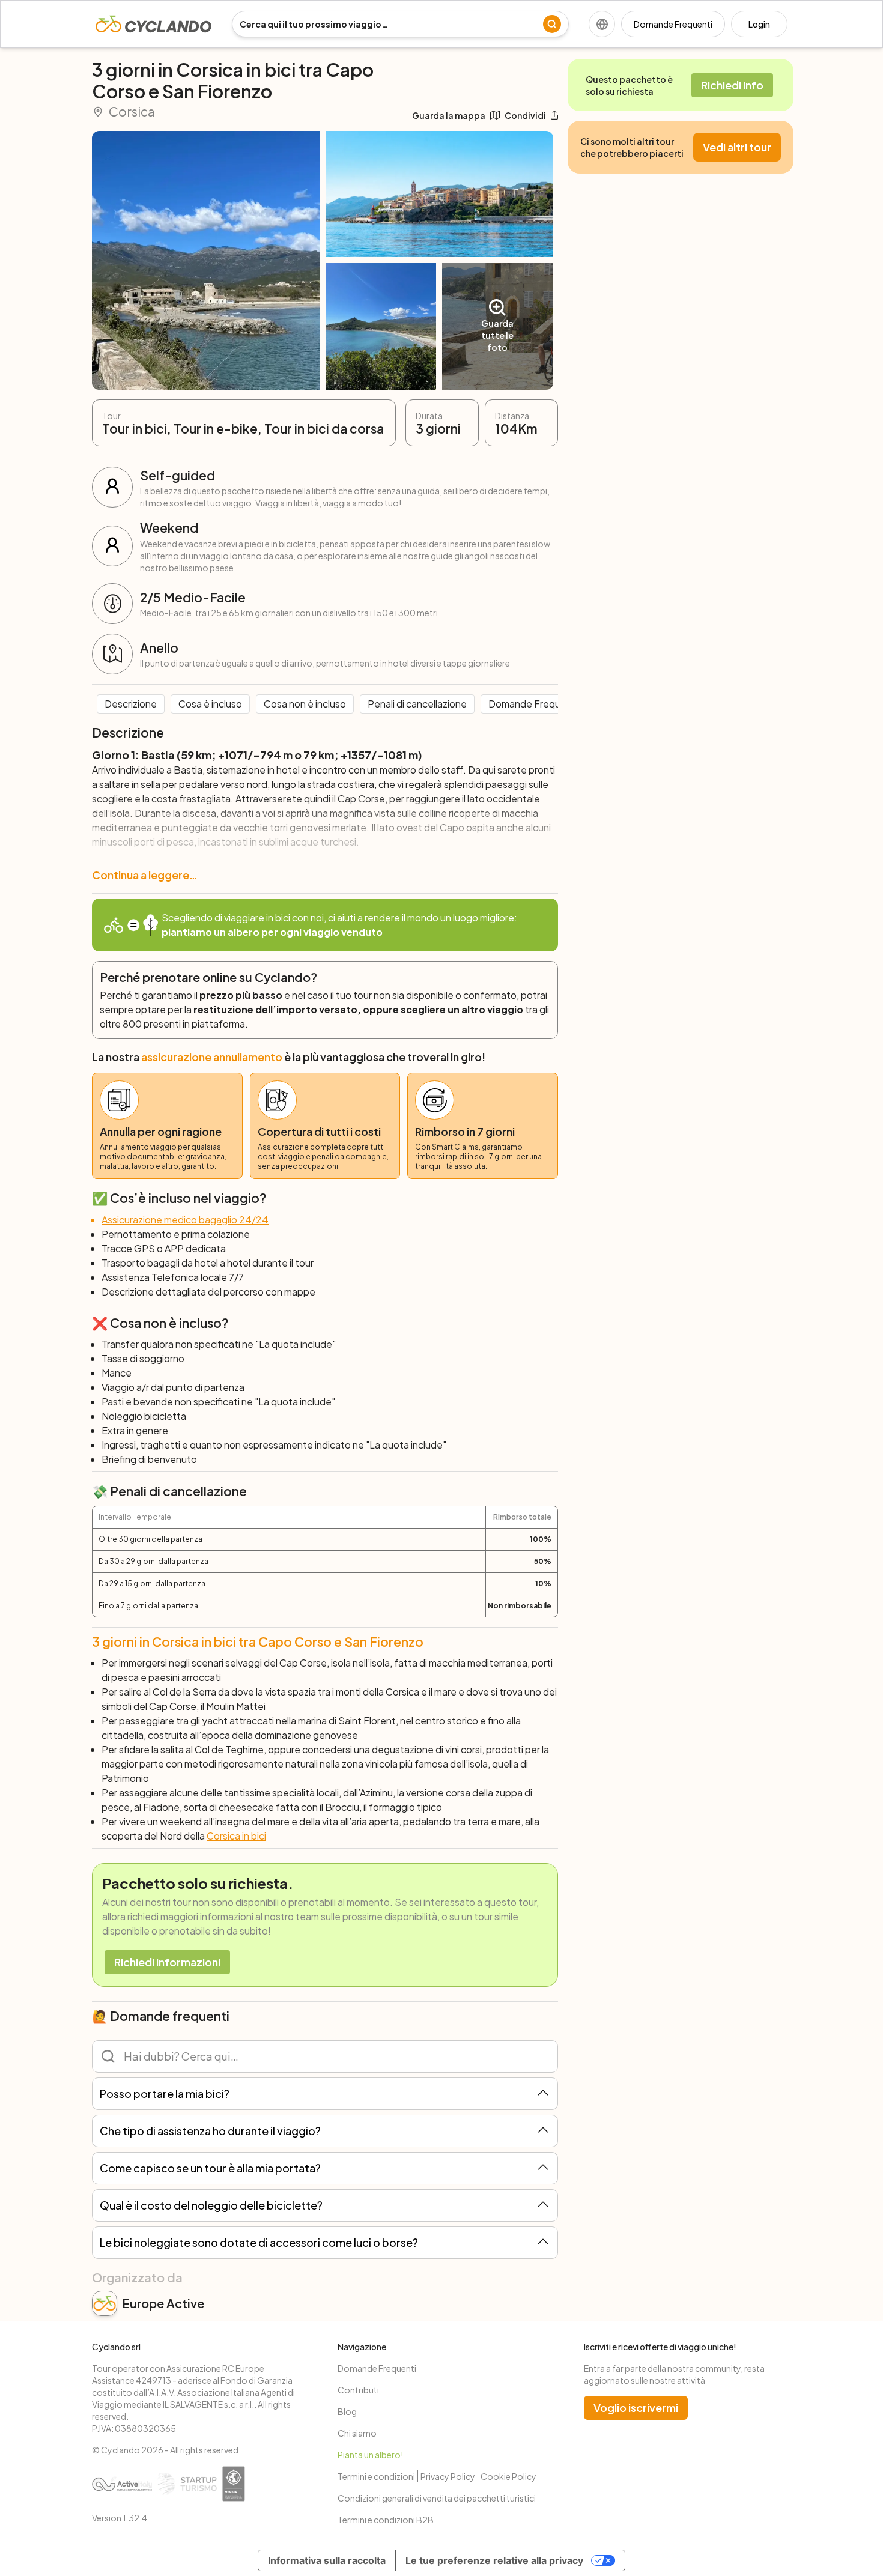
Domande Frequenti (673, 24)
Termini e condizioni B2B (386, 2520)
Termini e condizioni (376, 2476)
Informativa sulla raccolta (327, 2560)
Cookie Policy (508, 2476)
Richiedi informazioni (167, 1962)
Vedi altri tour (737, 147)
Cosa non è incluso (305, 704)
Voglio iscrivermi (636, 2408)
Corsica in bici (236, 1836)
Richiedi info (732, 85)
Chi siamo (357, 2433)
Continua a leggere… (145, 875)
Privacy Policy (448, 2476)
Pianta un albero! (370, 2455)
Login (759, 24)
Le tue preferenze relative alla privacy (494, 2560)
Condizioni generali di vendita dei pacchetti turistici (437, 2498)
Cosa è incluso (210, 704)
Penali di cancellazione (417, 704)
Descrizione (131, 704)
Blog (347, 2411)
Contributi (358, 2390)
